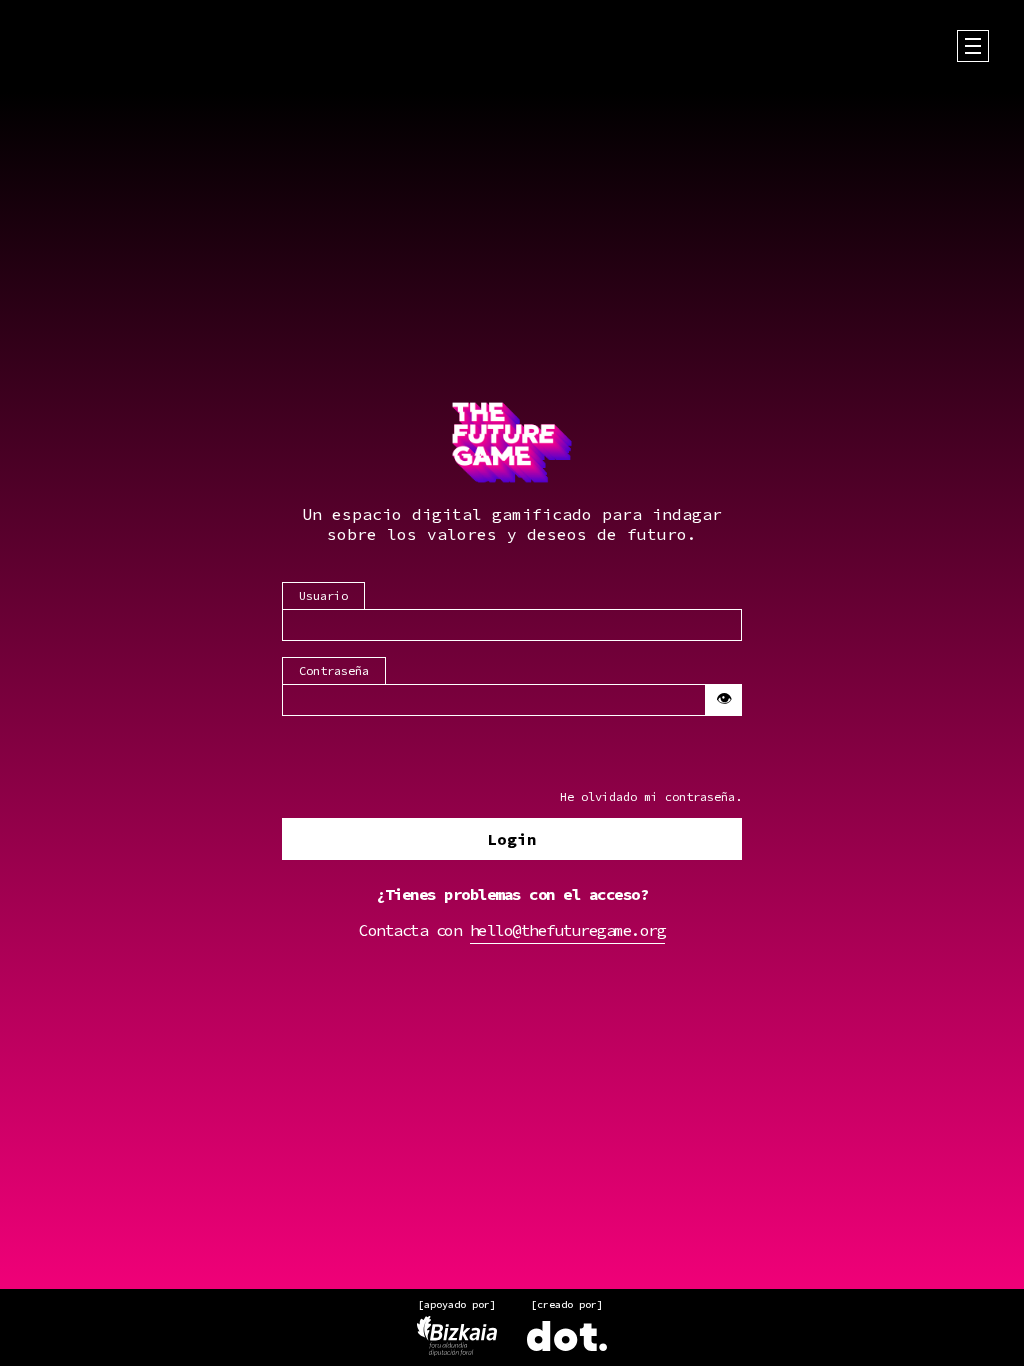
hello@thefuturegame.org (568, 930)
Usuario (323, 595)
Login (512, 839)
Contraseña (334, 670)
